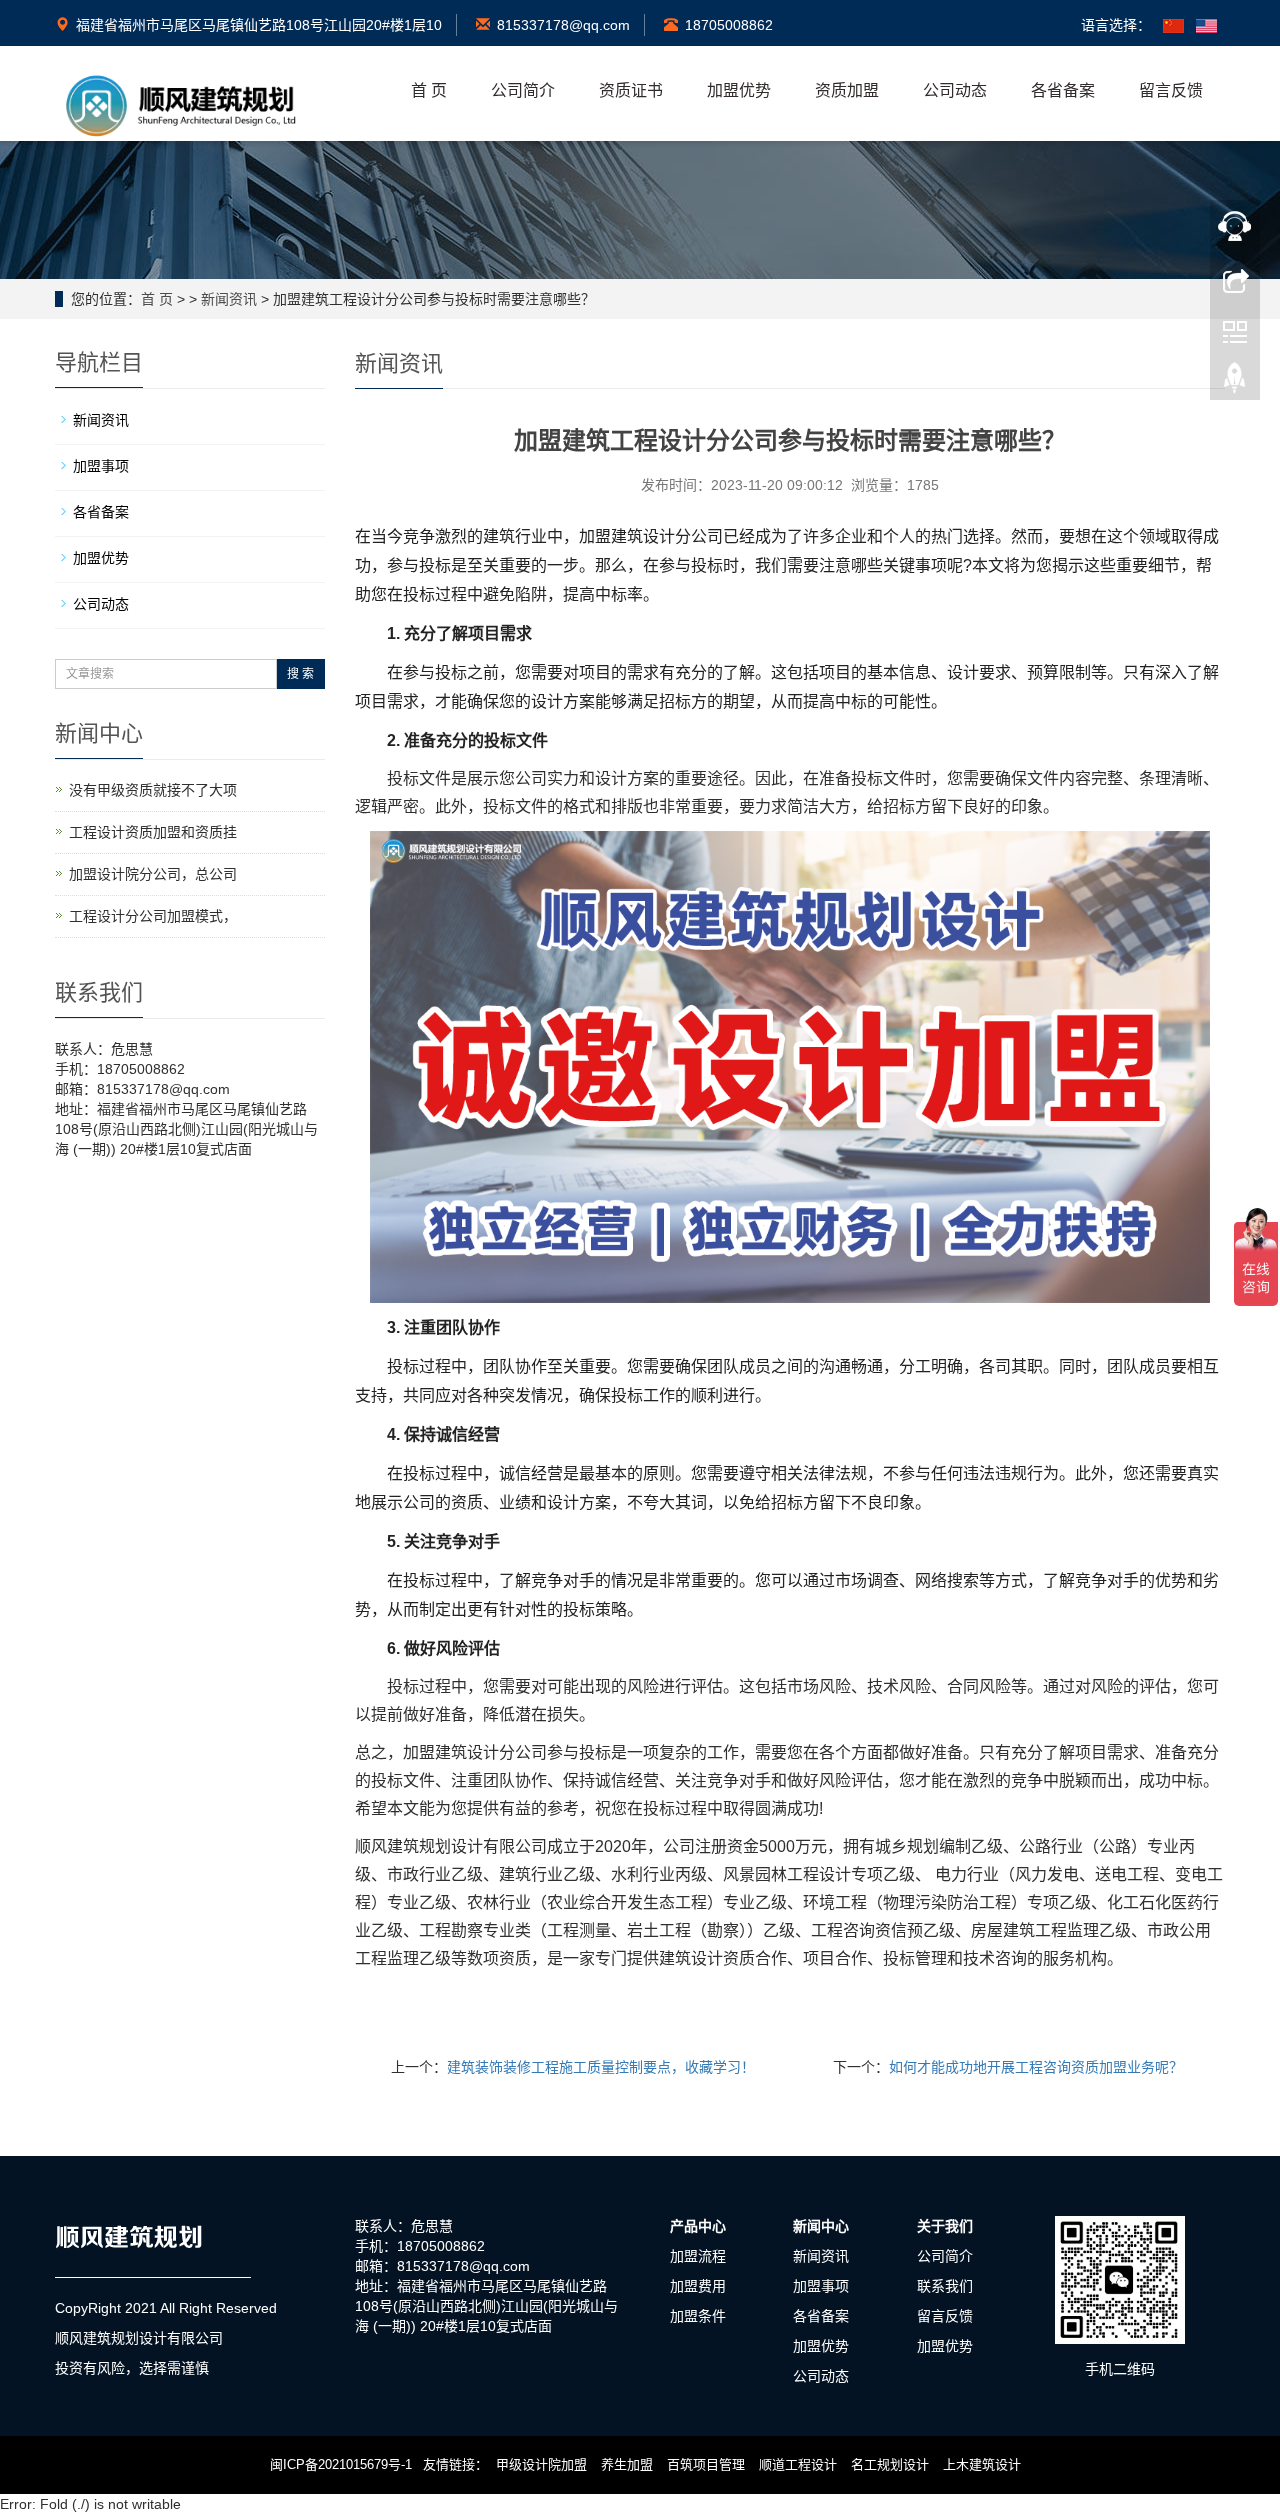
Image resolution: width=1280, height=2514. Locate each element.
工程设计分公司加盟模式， (153, 916)
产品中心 (698, 2226)
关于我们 (945, 2226)
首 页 (429, 90)
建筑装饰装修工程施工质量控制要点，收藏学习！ (601, 2067)
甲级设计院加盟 (541, 2464)
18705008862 (729, 25)
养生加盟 (627, 2464)
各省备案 (1063, 90)
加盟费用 (698, 2286)
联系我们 (945, 2286)
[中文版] (1173, 25)
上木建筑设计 (982, 2464)
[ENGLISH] (1206, 25)
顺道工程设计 (798, 2464)
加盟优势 (739, 90)
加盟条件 (698, 2316)
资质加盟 (847, 90)
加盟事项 (101, 466)
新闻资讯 (229, 299)
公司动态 (955, 90)
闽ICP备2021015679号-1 (341, 2464)
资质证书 (631, 90)
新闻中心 (821, 2226)
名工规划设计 (890, 2464)
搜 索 (300, 674)
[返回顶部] (1235, 383)
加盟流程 (698, 2256)
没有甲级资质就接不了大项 (153, 790)
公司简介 (523, 90)
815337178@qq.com (563, 25)
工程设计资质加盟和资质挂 (153, 832)
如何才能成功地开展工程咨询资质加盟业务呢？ (1036, 2067)
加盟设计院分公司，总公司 (153, 874)
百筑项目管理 (706, 2464)
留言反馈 (1171, 90)
